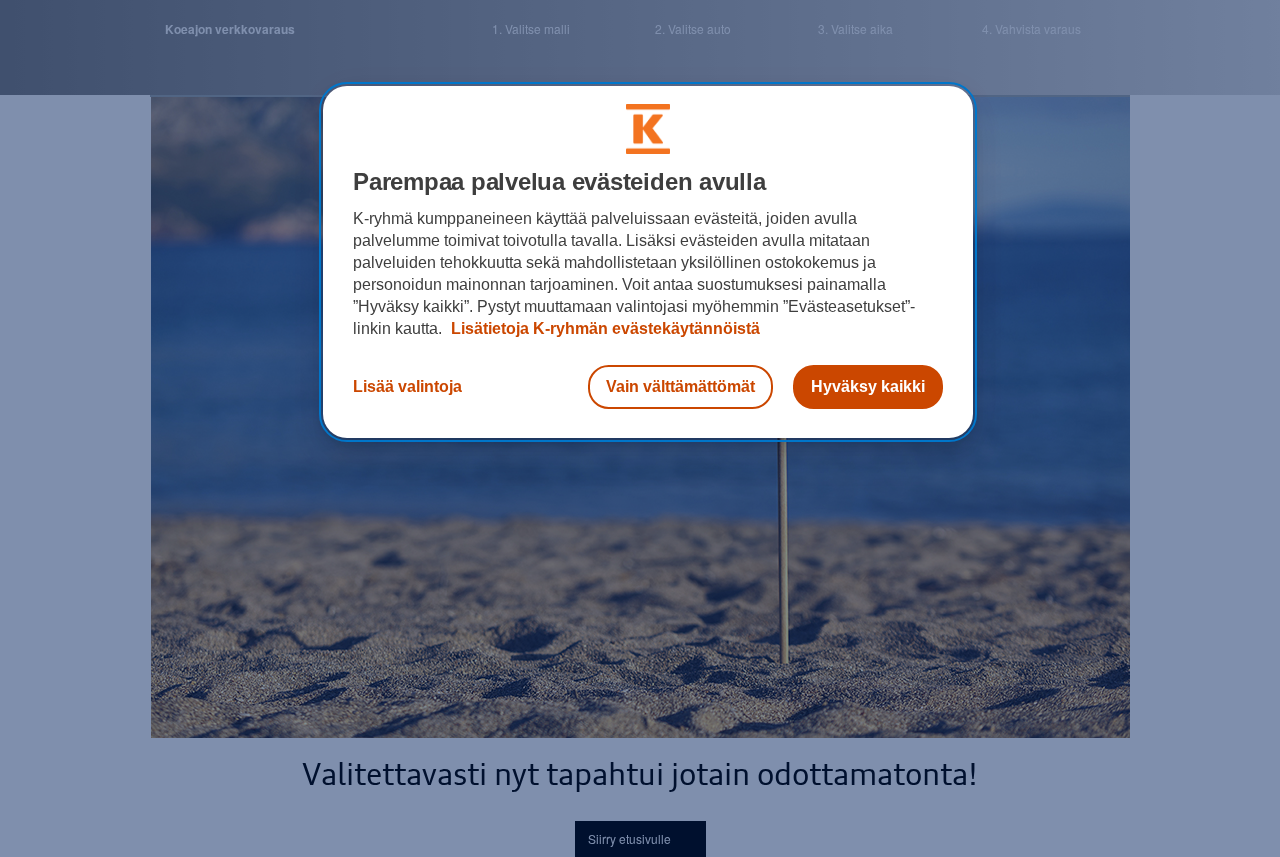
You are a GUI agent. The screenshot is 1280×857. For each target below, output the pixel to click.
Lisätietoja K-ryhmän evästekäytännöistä (603, 328)
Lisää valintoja (407, 386)
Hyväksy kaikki (868, 386)
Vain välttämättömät (680, 386)
